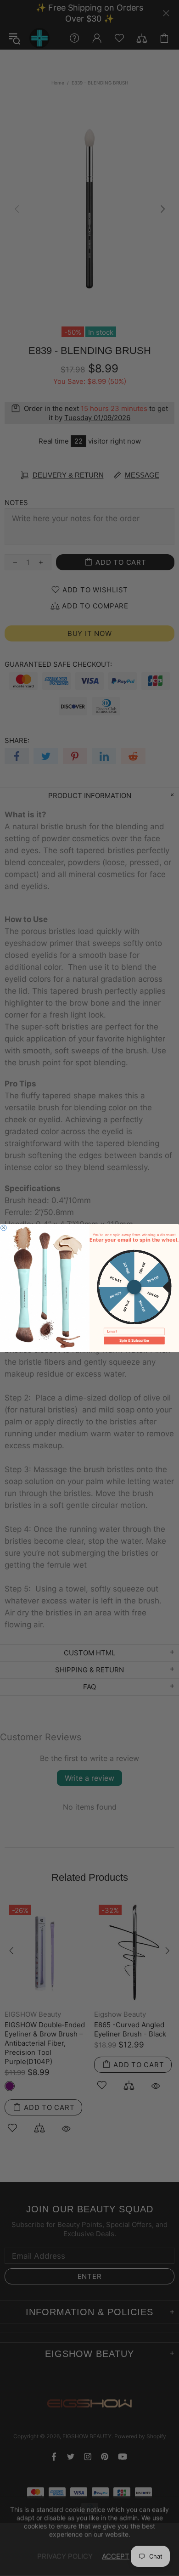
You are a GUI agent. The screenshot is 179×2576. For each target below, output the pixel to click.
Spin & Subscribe (134, 1340)
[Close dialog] (4, 1227)
